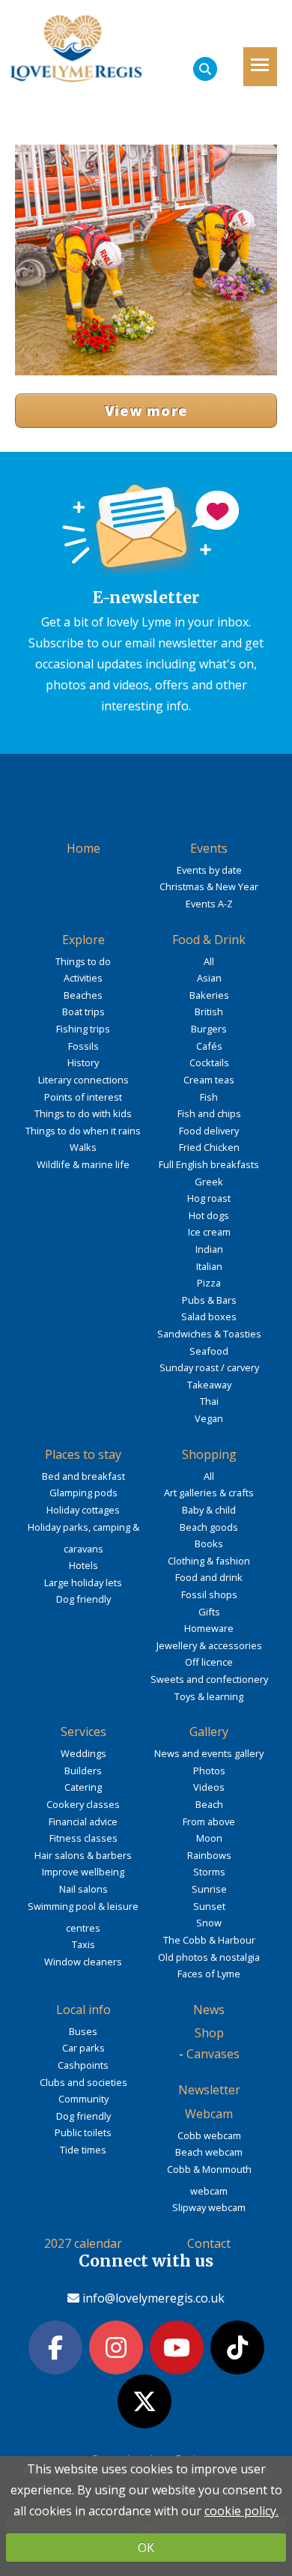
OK (146, 2548)
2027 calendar (83, 2243)
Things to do (83, 961)
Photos (209, 1771)
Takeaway (209, 1385)
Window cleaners (83, 1962)
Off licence (209, 1662)
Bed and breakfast (83, 1476)
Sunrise (209, 1889)
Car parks (83, 2048)
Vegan (209, 1418)
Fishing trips (83, 1029)
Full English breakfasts (209, 1164)
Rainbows (209, 1855)
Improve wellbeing (83, 1872)
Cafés (209, 1046)
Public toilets (83, 2132)
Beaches (83, 995)
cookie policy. (241, 2511)
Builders (83, 1771)
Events (209, 848)
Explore (83, 940)
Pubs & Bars (209, 1300)
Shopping (209, 1454)
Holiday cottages (83, 1510)
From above (209, 1821)
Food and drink (209, 1577)
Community (83, 2099)
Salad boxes (209, 1316)
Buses (83, 2031)
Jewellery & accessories (209, 1645)
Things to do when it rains (83, 1131)
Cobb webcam (209, 2135)
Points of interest (83, 1097)
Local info (83, 2010)
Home (83, 848)
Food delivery (209, 1131)
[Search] (205, 69)
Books (209, 1544)
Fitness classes (83, 1838)
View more (146, 411)
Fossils (83, 1046)
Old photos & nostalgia (209, 1957)
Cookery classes (83, 1804)
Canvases (213, 2054)
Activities (83, 978)
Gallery (209, 1732)
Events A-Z (209, 904)
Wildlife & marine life (83, 1164)
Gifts (209, 1612)
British (209, 1012)
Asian (209, 978)
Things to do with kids (83, 1113)
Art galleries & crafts (209, 1493)
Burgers (209, 1029)
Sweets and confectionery (209, 1679)
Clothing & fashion (209, 1561)
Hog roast (209, 1198)
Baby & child (209, 1510)
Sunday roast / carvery (209, 1367)
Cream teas (209, 1080)
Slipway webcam (209, 2207)
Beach (209, 1804)
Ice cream (209, 1232)
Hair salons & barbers (83, 1855)
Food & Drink (209, 940)
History (83, 1062)
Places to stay (83, 1454)
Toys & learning (209, 1696)
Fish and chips (209, 1113)
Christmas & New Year (209, 886)
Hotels (83, 1565)
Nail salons (83, 1889)
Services (83, 1732)
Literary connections (83, 1080)
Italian (209, 1266)
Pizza (209, 1283)
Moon (209, 1838)
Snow (209, 1923)
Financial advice (83, 1821)
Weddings (83, 1753)
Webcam (209, 2114)
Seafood (209, 1351)
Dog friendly (83, 1599)
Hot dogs (209, 1215)
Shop (209, 2033)
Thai (209, 1401)
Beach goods (209, 1527)
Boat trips (83, 1012)
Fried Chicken (209, 1147)
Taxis (83, 1944)
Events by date (209, 870)
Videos (209, 1787)
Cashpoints (83, 2065)
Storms (209, 1872)
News (209, 2010)
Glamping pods (83, 1493)
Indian (209, 1249)
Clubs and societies (83, 2082)
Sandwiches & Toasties (209, 1334)
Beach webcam (209, 2152)
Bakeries (209, 995)
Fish (209, 1097)
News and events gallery (209, 1753)
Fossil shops (209, 1594)
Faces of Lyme (209, 1974)
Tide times (83, 2150)
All (209, 961)
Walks (83, 1147)
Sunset (209, 1906)
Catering (83, 1787)
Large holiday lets (83, 1582)
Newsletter (209, 2090)
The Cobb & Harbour (209, 1940)
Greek (209, 1182)
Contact (209, 2243)
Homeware (209, 1628)
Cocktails (209, 1062)
